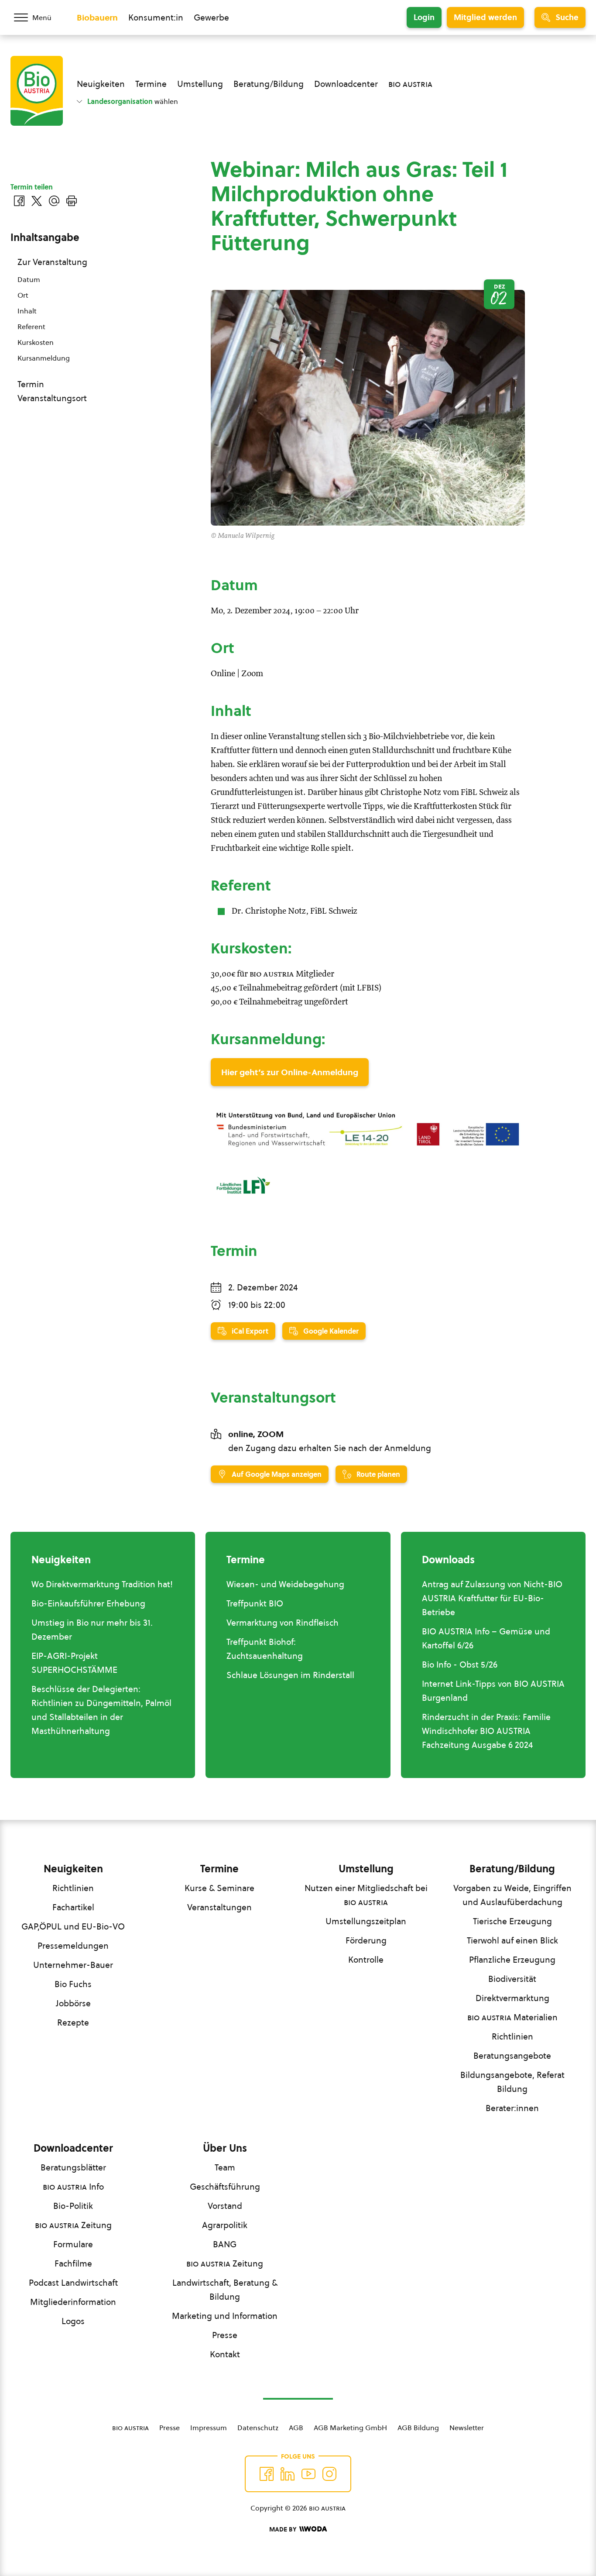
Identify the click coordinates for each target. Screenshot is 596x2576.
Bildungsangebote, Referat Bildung (512, 2082)
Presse (225, 2335)
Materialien (512, 2017)
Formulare (73, 2244)
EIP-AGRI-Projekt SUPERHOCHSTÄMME (74, 1663)
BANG (225, 2244)
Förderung (366, 1940)
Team (225, 2167)
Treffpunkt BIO (255, 1603)
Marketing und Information (225, 2316)
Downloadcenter (346, 84)
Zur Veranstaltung (52, 262)
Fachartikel (73, 1907)
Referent (31, 327)
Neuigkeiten (101, 84)
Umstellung (200, 84)
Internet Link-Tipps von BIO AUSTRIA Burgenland (493, 1691)
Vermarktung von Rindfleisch (283, 1623)
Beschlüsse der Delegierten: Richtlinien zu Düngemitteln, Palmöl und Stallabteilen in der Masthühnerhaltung (101, 1710)
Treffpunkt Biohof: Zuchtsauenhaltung (265, 1649)
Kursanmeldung (44, 358)
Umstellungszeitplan (366, 1921)
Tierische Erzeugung (512, 1921)
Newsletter (467, 2428)
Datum (29, 279)
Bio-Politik (73, 2206)
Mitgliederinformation (73, 2302)
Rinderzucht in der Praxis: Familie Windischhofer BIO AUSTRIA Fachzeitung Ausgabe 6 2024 (486, 1731)
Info (73, 2187)
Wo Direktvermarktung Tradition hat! (102, 1584)
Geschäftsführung (225, 2187)
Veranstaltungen (219, 1907)
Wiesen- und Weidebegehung (285, 1584)
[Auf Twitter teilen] (37, 201)
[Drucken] (72, 201)
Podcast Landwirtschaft (73, 2283)
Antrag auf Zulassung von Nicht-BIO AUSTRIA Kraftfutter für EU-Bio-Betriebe (492, 1598)
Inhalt (27, 311)
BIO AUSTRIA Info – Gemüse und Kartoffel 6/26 (486, 1638)
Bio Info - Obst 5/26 (460, 1665)
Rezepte (73, 2022)
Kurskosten (36, 342)
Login (424, 17)
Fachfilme (73, 2263)
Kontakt (225, 2354)
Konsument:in (156, 17)
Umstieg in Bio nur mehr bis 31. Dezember (92, 1630)
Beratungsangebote (512, 2056)
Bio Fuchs (73, 1984)
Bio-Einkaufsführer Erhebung (88, 1603)
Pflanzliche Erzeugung (512, 1960)
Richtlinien (73, 1888)
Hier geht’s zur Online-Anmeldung (290, 1072)
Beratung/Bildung (269, 84)
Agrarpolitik (225, 2225)
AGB (296, 2428)
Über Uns (225, 2148)
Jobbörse (73, 2003)
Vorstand (225, 2206)
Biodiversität (512, 1979)
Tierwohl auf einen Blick (512, 1940)
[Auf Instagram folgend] (329, 2474)
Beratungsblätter (73, 2167)
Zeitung (73, 2225)
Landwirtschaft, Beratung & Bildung (225, 2290)
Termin (31, 384)
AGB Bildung (418, 2428)
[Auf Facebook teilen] (19, 201)
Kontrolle (366, 1960)
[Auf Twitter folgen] (288, 2474)
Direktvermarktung (512, 1998)
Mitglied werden (485, 17)
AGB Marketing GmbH (350, 2428)
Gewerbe (211, 17)
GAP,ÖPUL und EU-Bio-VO (73, 1926)
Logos (73, 2321)
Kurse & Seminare (219, 1888)
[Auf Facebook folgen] (267, 2474)
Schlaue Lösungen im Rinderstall (290, 1675)
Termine (151, 84)
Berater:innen (512, 2108)
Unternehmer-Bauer (73, 1965)
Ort (23, 295)
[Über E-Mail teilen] (54, 201)
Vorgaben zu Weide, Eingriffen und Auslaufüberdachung (512, 1895)
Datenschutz (258, 2428)
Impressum (209, 2428)
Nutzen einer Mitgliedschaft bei (366, 1895)
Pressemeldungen (73, 1946)
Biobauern (97, 17)
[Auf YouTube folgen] (308, 2474)
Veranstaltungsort (52, 398)
